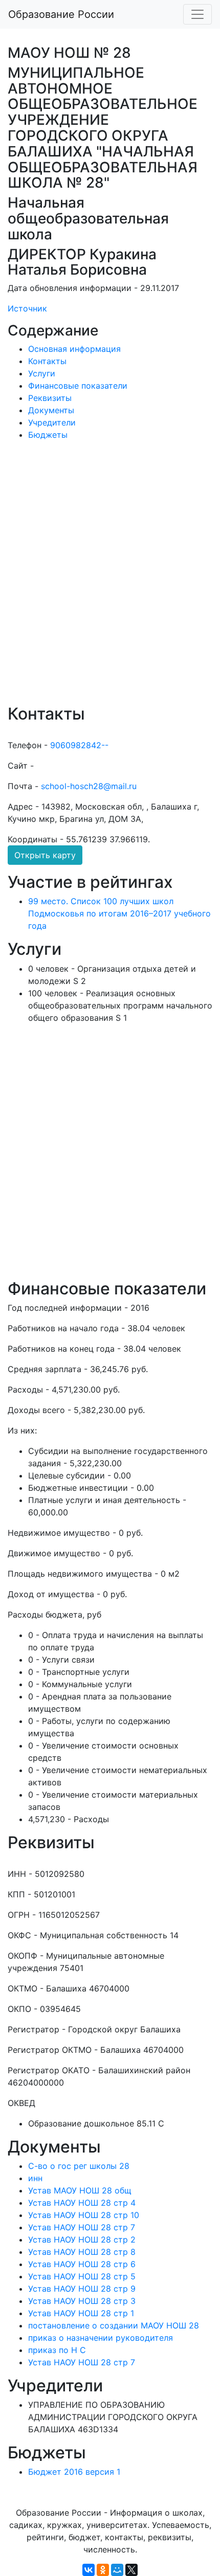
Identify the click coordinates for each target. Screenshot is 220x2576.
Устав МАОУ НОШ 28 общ (80, 2190)
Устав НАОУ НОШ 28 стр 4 (82, 2203)
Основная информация (74, 349)
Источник (27, 308)
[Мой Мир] (117, 2570)
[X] (131, 2570)
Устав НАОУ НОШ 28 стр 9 (82, 2289)
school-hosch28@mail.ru (89, 786)
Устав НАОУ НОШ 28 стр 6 (82, 2264)
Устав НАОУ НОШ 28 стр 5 (82, 2276)
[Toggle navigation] (197, 14)
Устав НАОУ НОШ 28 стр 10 (84, 2215)
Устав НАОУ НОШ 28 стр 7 (82, 2227)
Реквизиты (50, 398)
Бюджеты (48, 435)
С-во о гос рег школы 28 (79, 2166)
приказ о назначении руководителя (101, 2338)
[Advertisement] (110, 579)
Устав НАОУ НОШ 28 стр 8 (82, 2252)
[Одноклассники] (103, 2570)
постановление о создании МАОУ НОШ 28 (114, 2325)
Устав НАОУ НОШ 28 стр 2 (82, 2239)
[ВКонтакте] (89, 2570)
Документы (51, 410)
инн (35, 2178)
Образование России (61, 14)
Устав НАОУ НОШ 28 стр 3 (82, 2301)
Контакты (47, 361)
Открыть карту (45, 855)
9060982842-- (79, 745)
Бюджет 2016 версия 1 (74, 2472)
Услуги (42, 373)
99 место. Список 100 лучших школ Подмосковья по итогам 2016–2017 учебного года (119, 913)
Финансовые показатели (78, 386)
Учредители (52, 422)
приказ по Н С (57, 2350)
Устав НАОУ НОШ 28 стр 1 (81, 2313)
